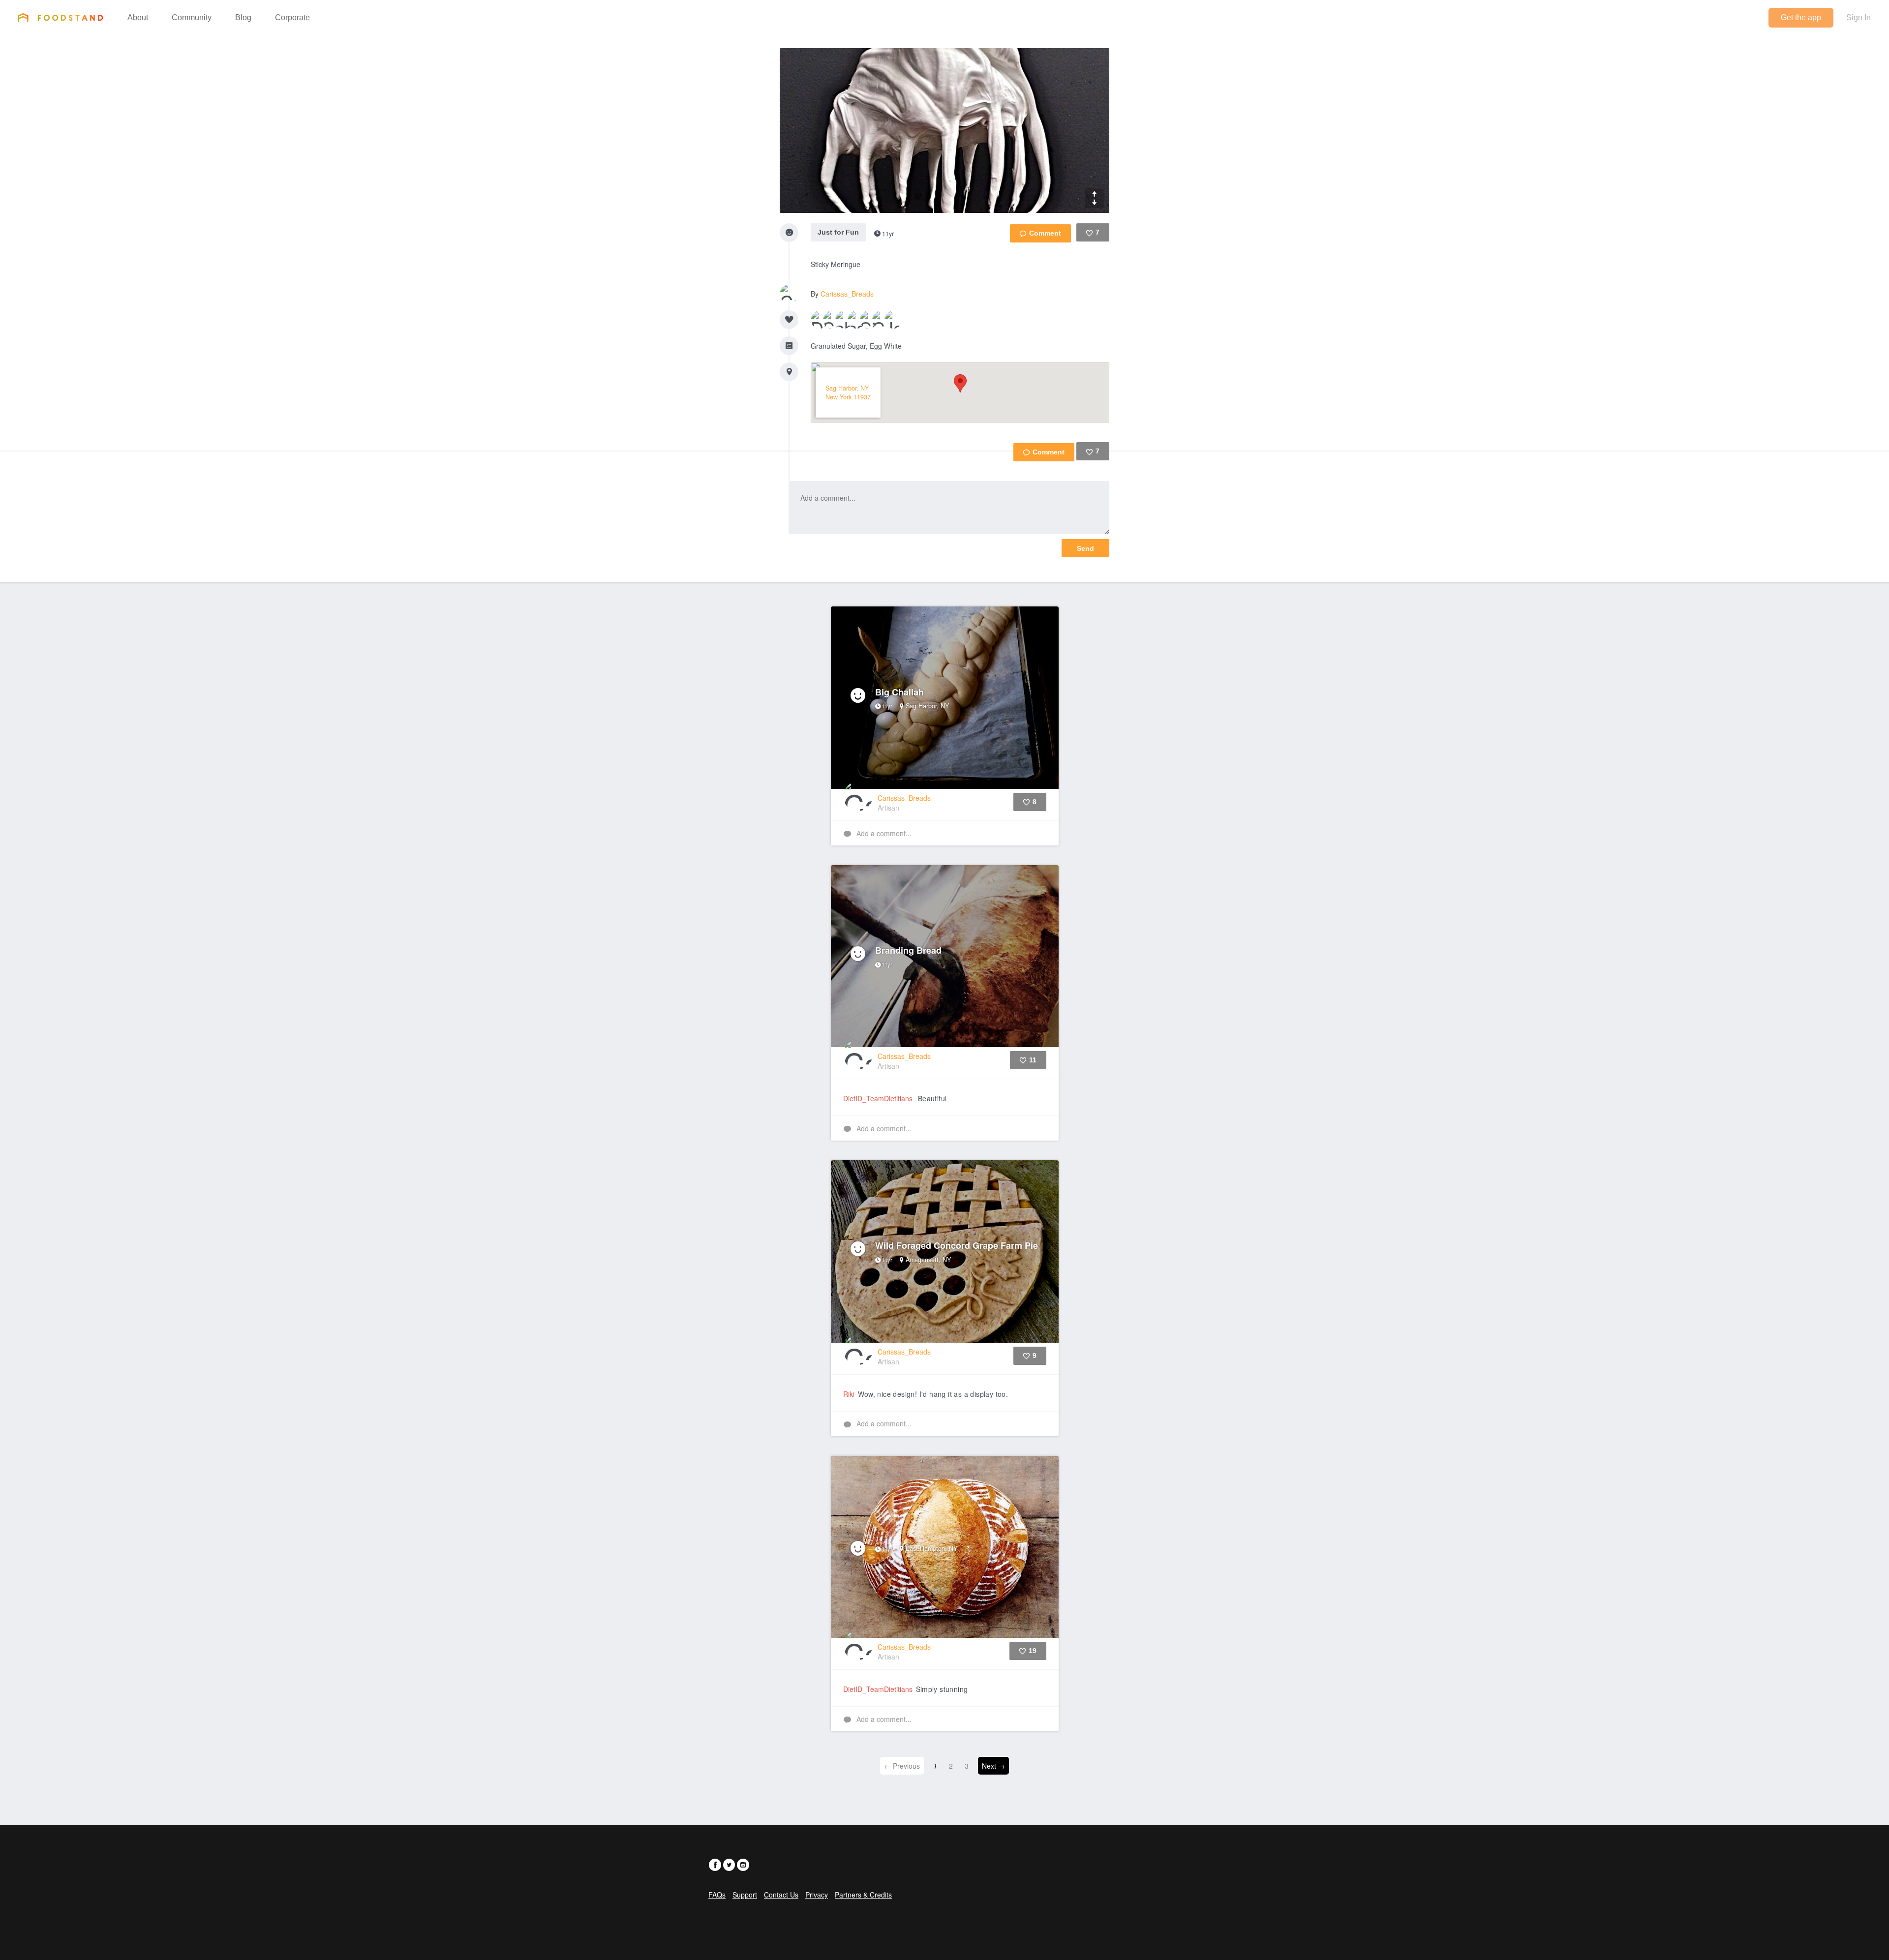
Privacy (817, 1895)
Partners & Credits (863, 1895)
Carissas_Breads (847, 294)
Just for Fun (838, 232)
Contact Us (781, 1895)
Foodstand (60, 17)
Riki (849, 1394)
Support (745, 1895)
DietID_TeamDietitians (878, 1098)
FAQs (717, 1895)
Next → (993, 1766)
